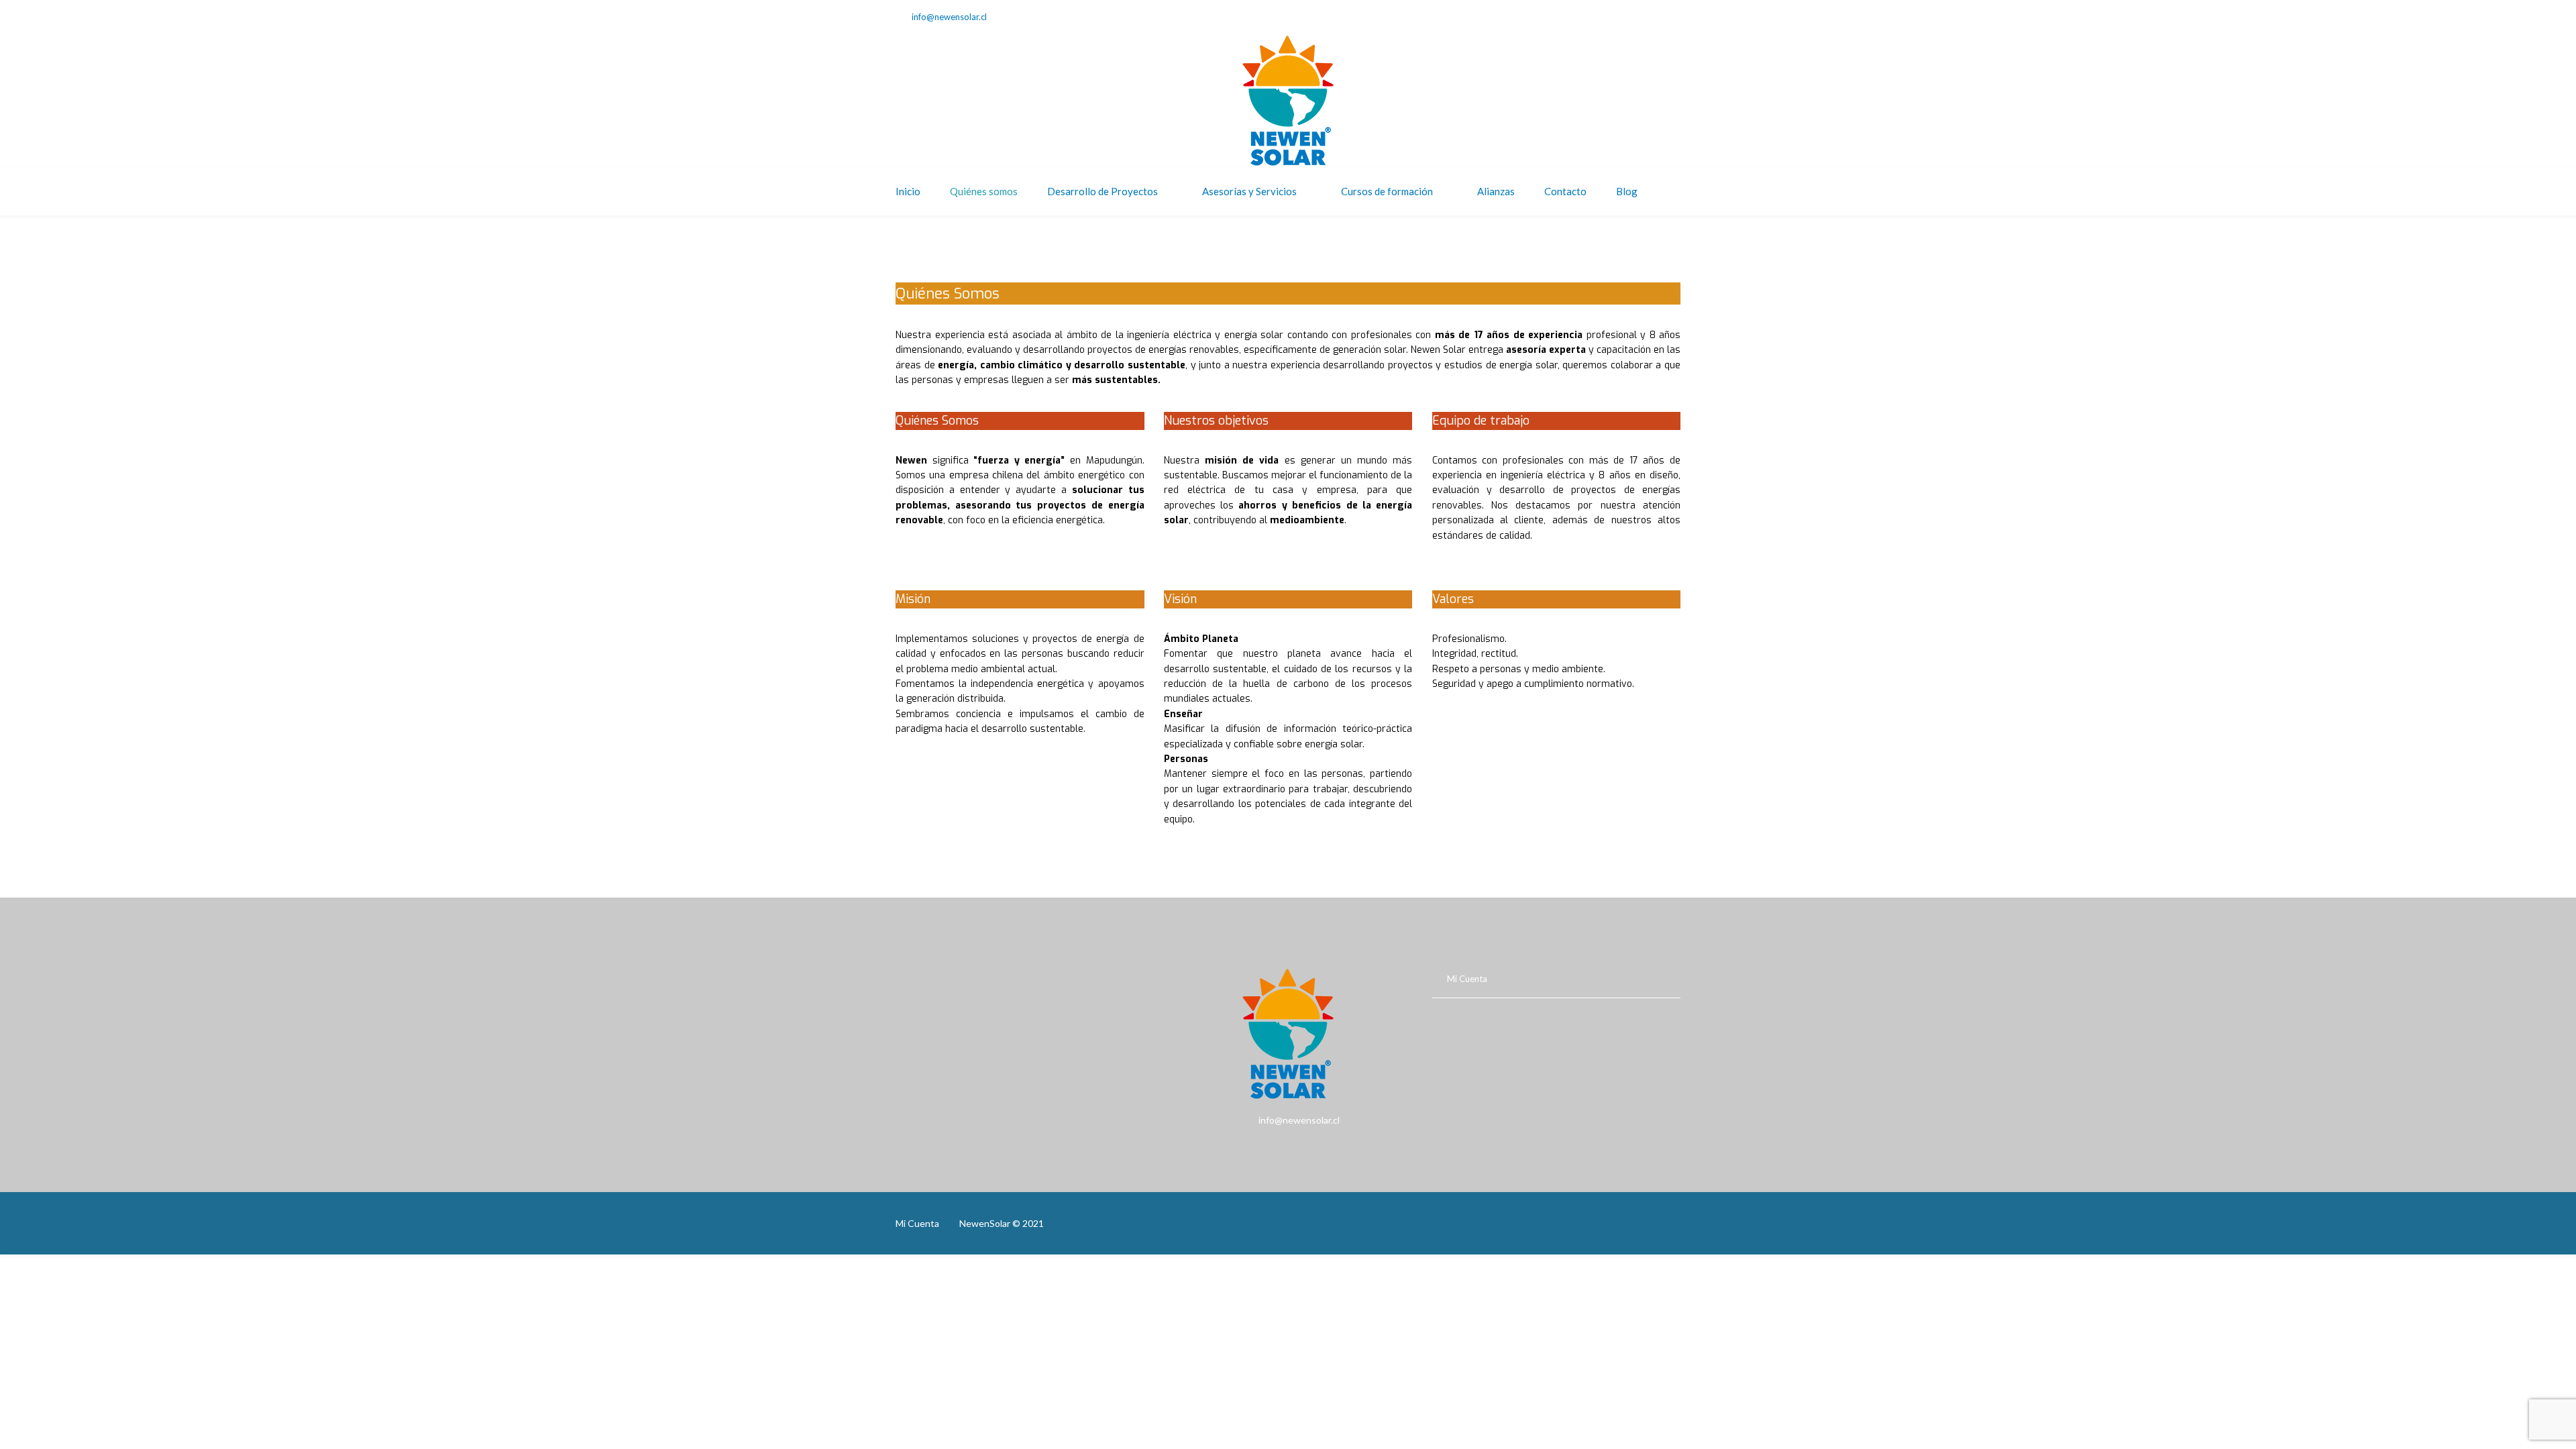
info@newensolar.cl (949, 17)
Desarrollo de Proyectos (1103, 191)
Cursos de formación (1387, 191)
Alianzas (1496, 191)
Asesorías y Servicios (1249, 191)
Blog (1627, 191)
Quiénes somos (984, 191)
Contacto (1565, 191)
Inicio (908, 191)
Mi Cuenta (1467, 979)
